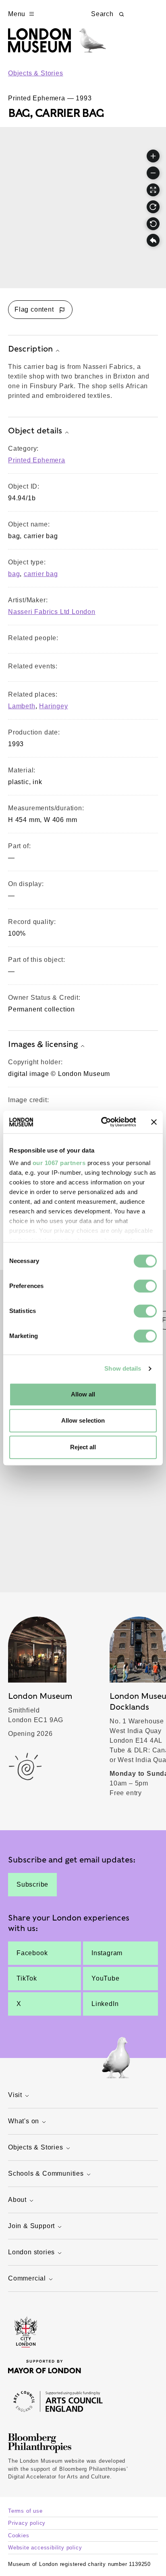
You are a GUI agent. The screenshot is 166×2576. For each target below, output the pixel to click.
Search (102, 14)
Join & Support (31, 2226)
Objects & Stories (36, 73)
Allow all (83, 1394)
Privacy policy (27, 2523)
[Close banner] (154, 1122)
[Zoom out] (153, 173)
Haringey (53, 706)
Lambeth (22, 706)
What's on (24, 2121)
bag (14, 574)
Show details (123, 1368)
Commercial (27, 2278)
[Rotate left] (153, 224)
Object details (35, 431)
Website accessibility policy (45, 2548)
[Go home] (153, 241)
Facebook (32, 1953)
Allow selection (83, 1420)
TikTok (27, 1978)
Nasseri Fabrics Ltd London (52, 612)
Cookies (19, 2535)
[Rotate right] (153, 207)
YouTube (106, 1978)
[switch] (145, 1286)
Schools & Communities (46, 2173)
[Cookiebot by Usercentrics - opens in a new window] (103, 1122)
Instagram (107, 1953)
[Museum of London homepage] (57, 45)
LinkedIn (105, 2004)
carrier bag (41, 574)
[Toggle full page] (153, 190)
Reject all (83, 1447)
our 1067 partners (59, 1163)
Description (30, 349)
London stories (31, 2252)
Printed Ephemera (37, 460)
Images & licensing (43, 1044)
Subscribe (32, 1884)
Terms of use (25, 2511)
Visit (15, 2095)
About (17, 2200)
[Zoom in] (153, 156)
